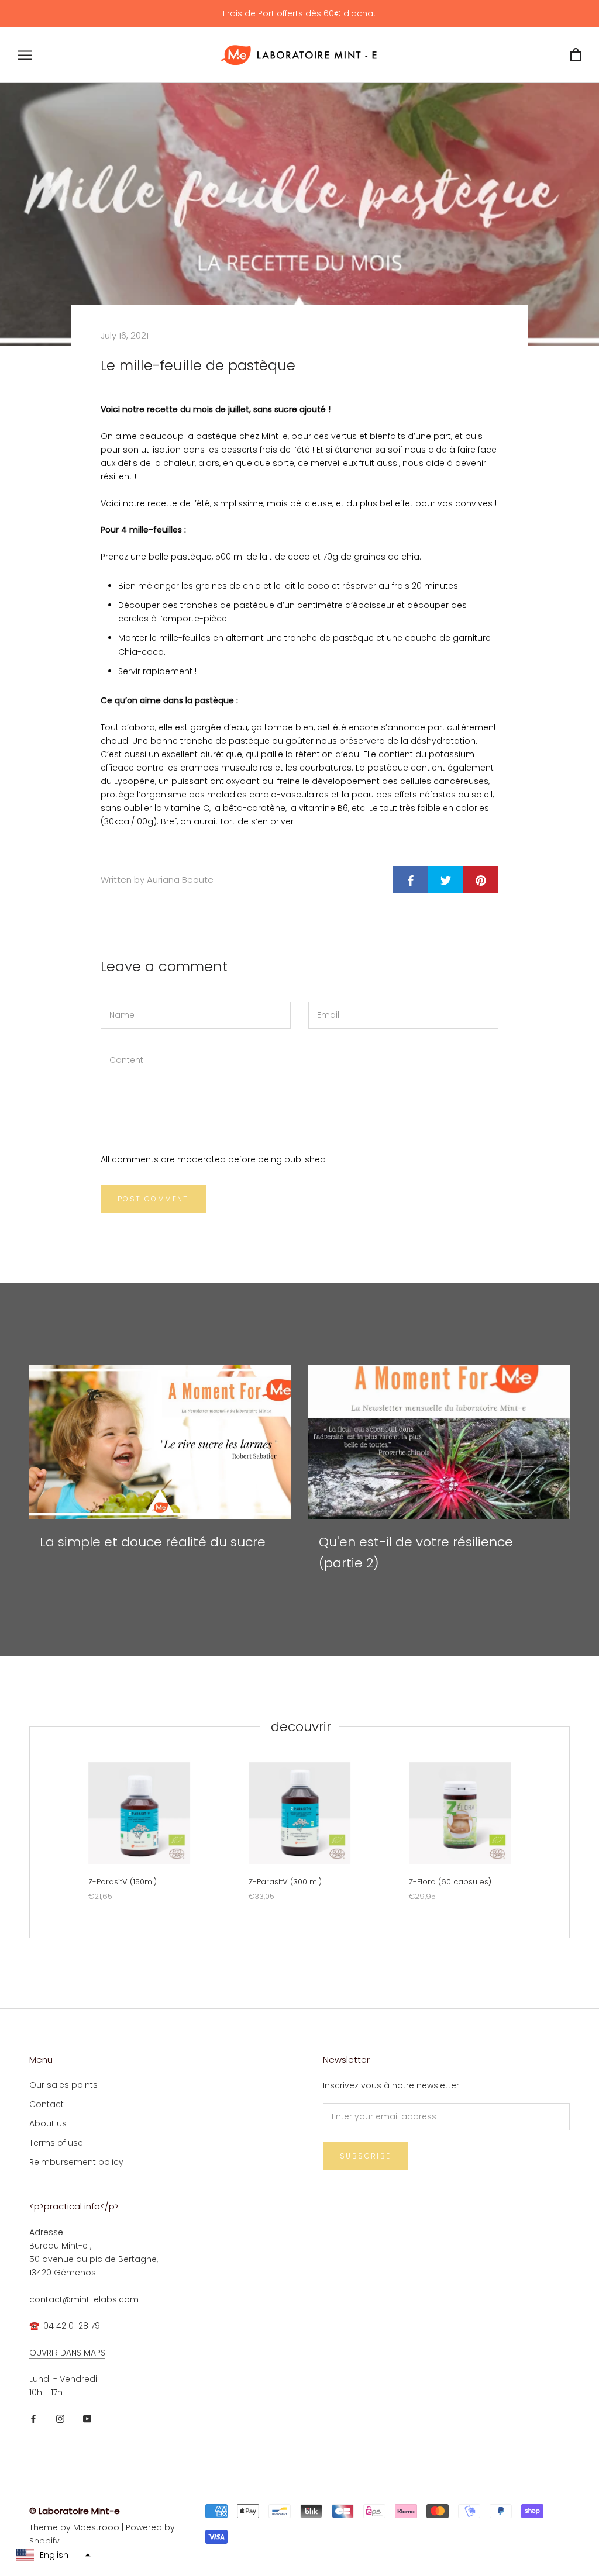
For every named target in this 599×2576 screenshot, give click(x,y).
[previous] (30, 1832)
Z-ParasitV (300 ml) (285, 1882)
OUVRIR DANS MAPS (67, 2353)
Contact (47, 2104)
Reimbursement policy (76, 2162)
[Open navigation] (25, 55)
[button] (52, 2555)
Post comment (153, 1199)
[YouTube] (87, 2418)
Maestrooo (96, 2527)
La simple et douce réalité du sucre (153, 1542)
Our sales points (63, 2085)
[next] (569, 1832)
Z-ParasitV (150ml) (123, 1882)
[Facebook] (33, 2418)
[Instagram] (60, 2418)
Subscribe (366, 2156)
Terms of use (56, 2143)
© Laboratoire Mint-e (75, 2511)
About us (48, 2123)
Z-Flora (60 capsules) (450, 1882)
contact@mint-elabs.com (84, 2299)
